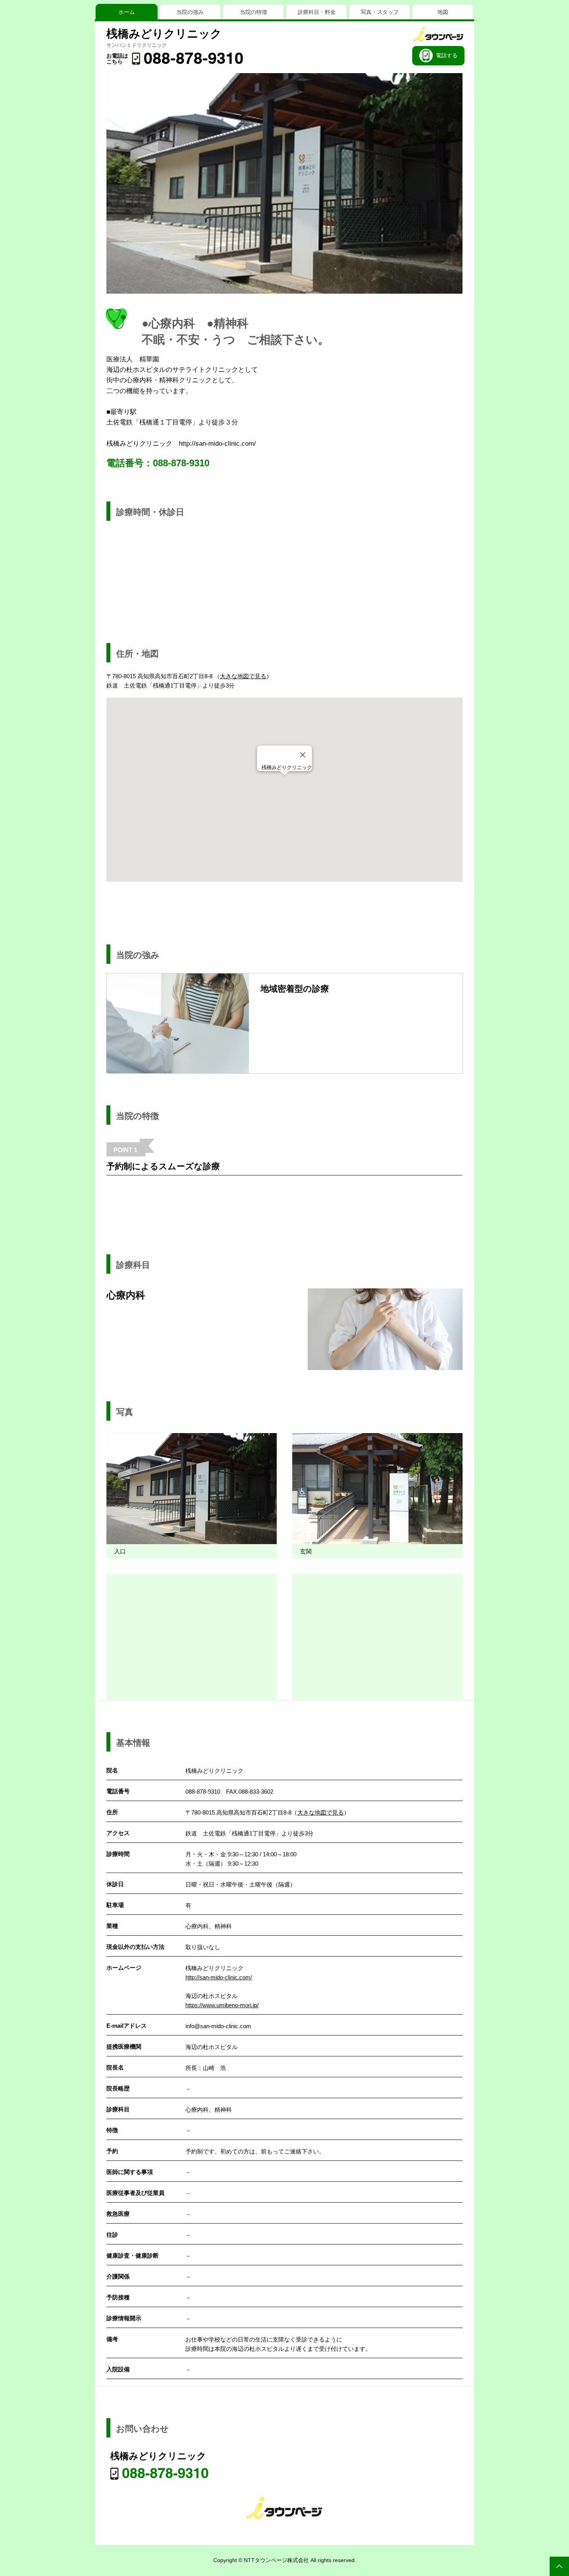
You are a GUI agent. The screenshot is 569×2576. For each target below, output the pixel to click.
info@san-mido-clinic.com (218, 2026)
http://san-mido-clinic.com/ (217, 444)
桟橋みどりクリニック (164, 34)
